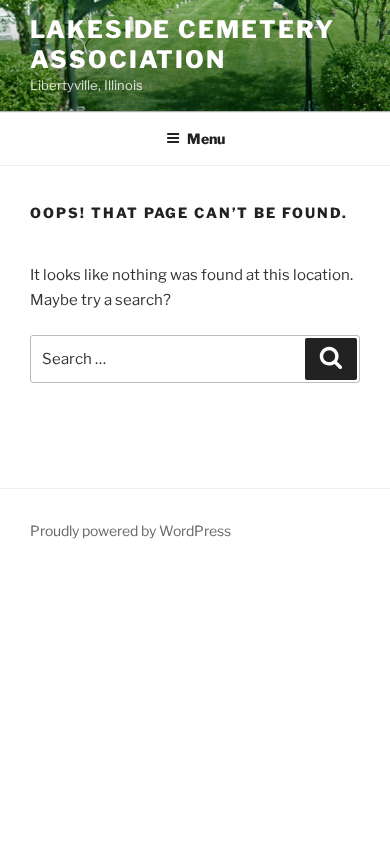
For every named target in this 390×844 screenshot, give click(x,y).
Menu (206, 138)
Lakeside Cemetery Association (182, 44)
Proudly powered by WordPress (130, 530)
